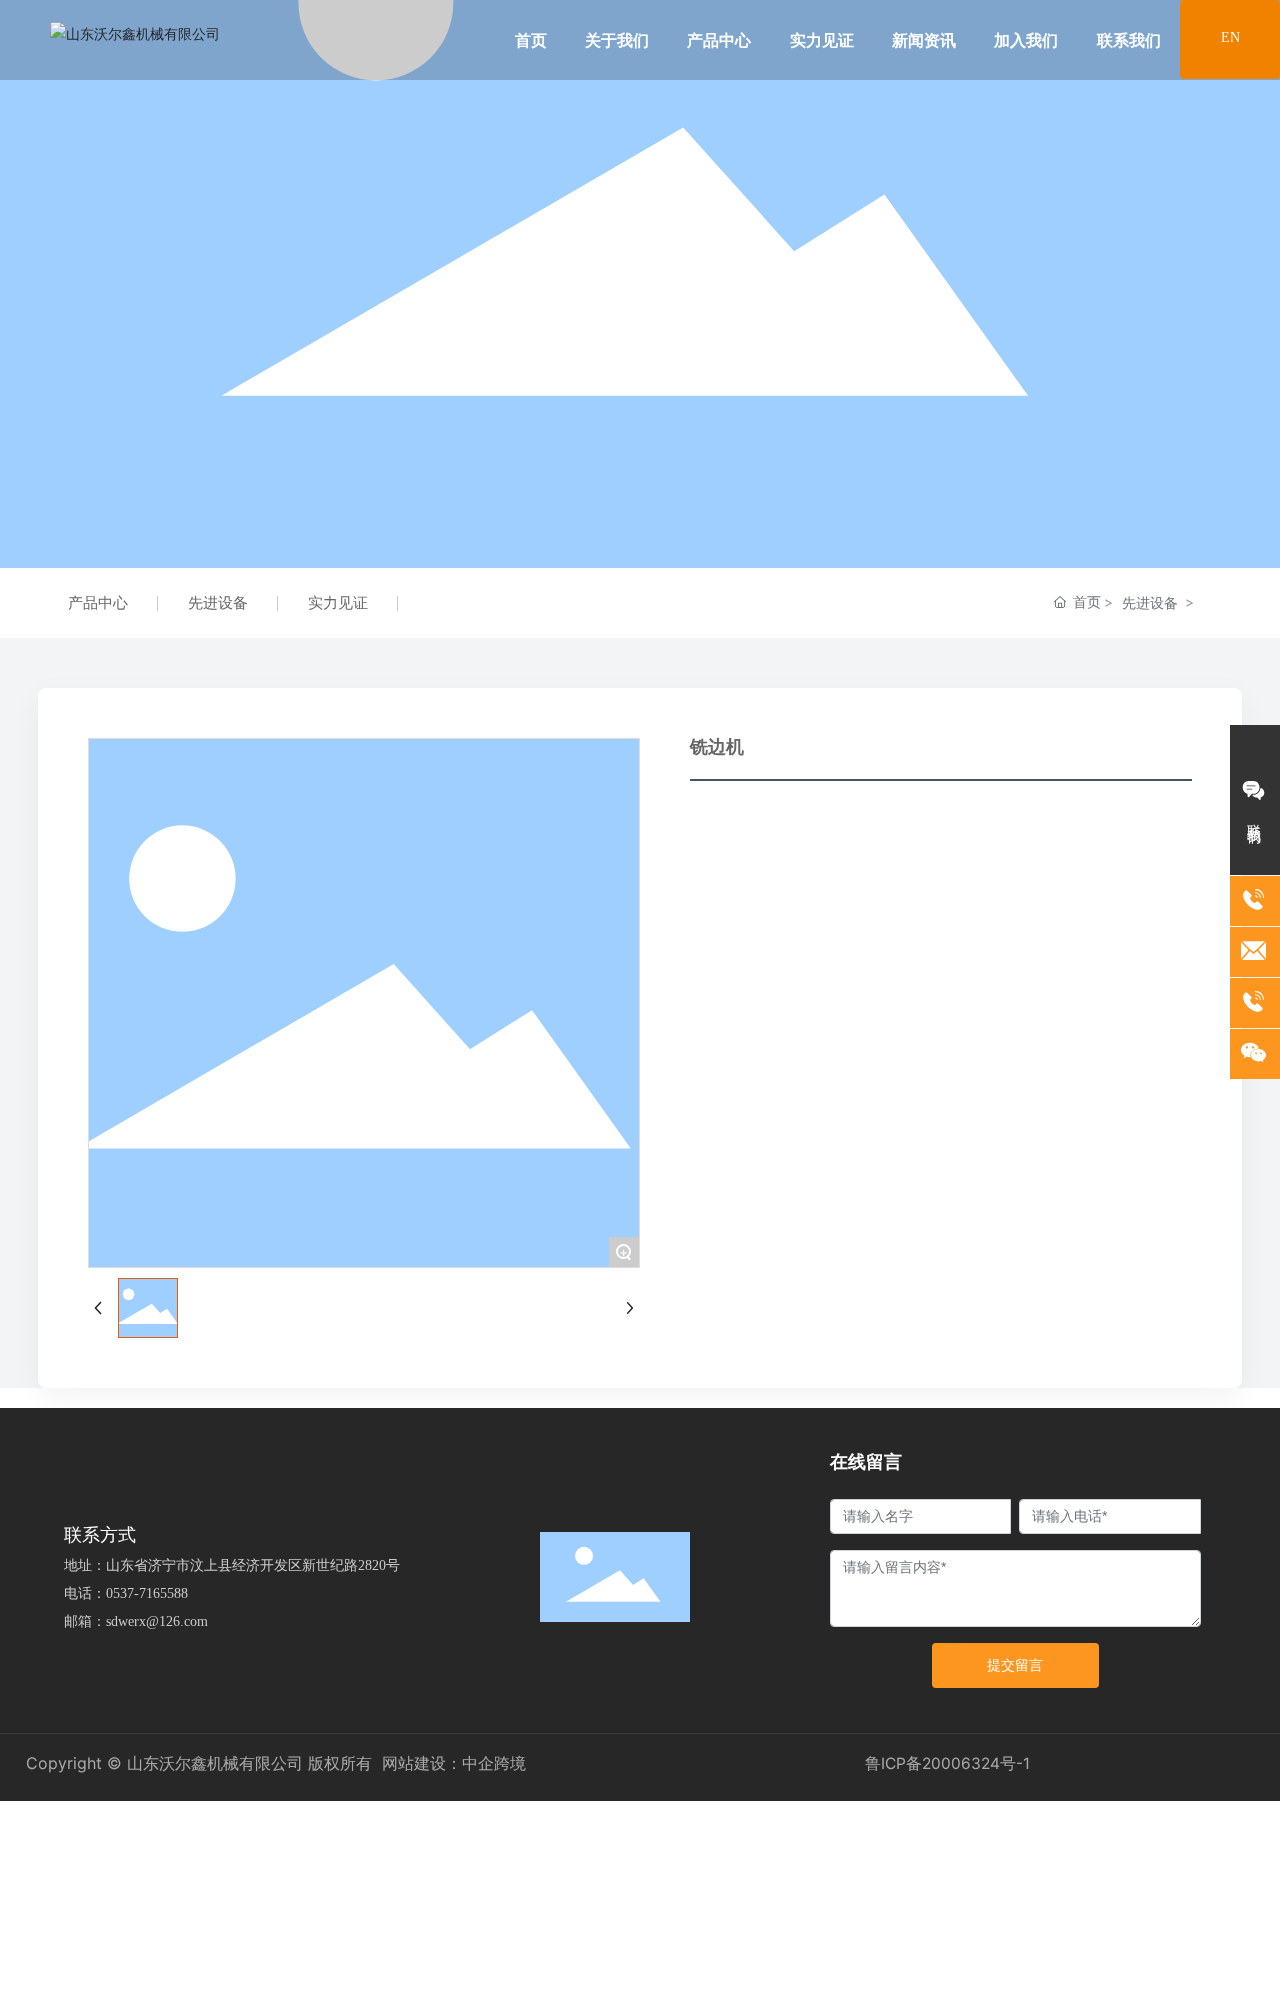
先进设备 (218, 602)
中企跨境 (494, 1763)
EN (1230, 37)
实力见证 (338, 602)
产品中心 (98, 602)
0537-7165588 (147, 1593)
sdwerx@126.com (157, 1621)
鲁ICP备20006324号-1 (947, 1763)
